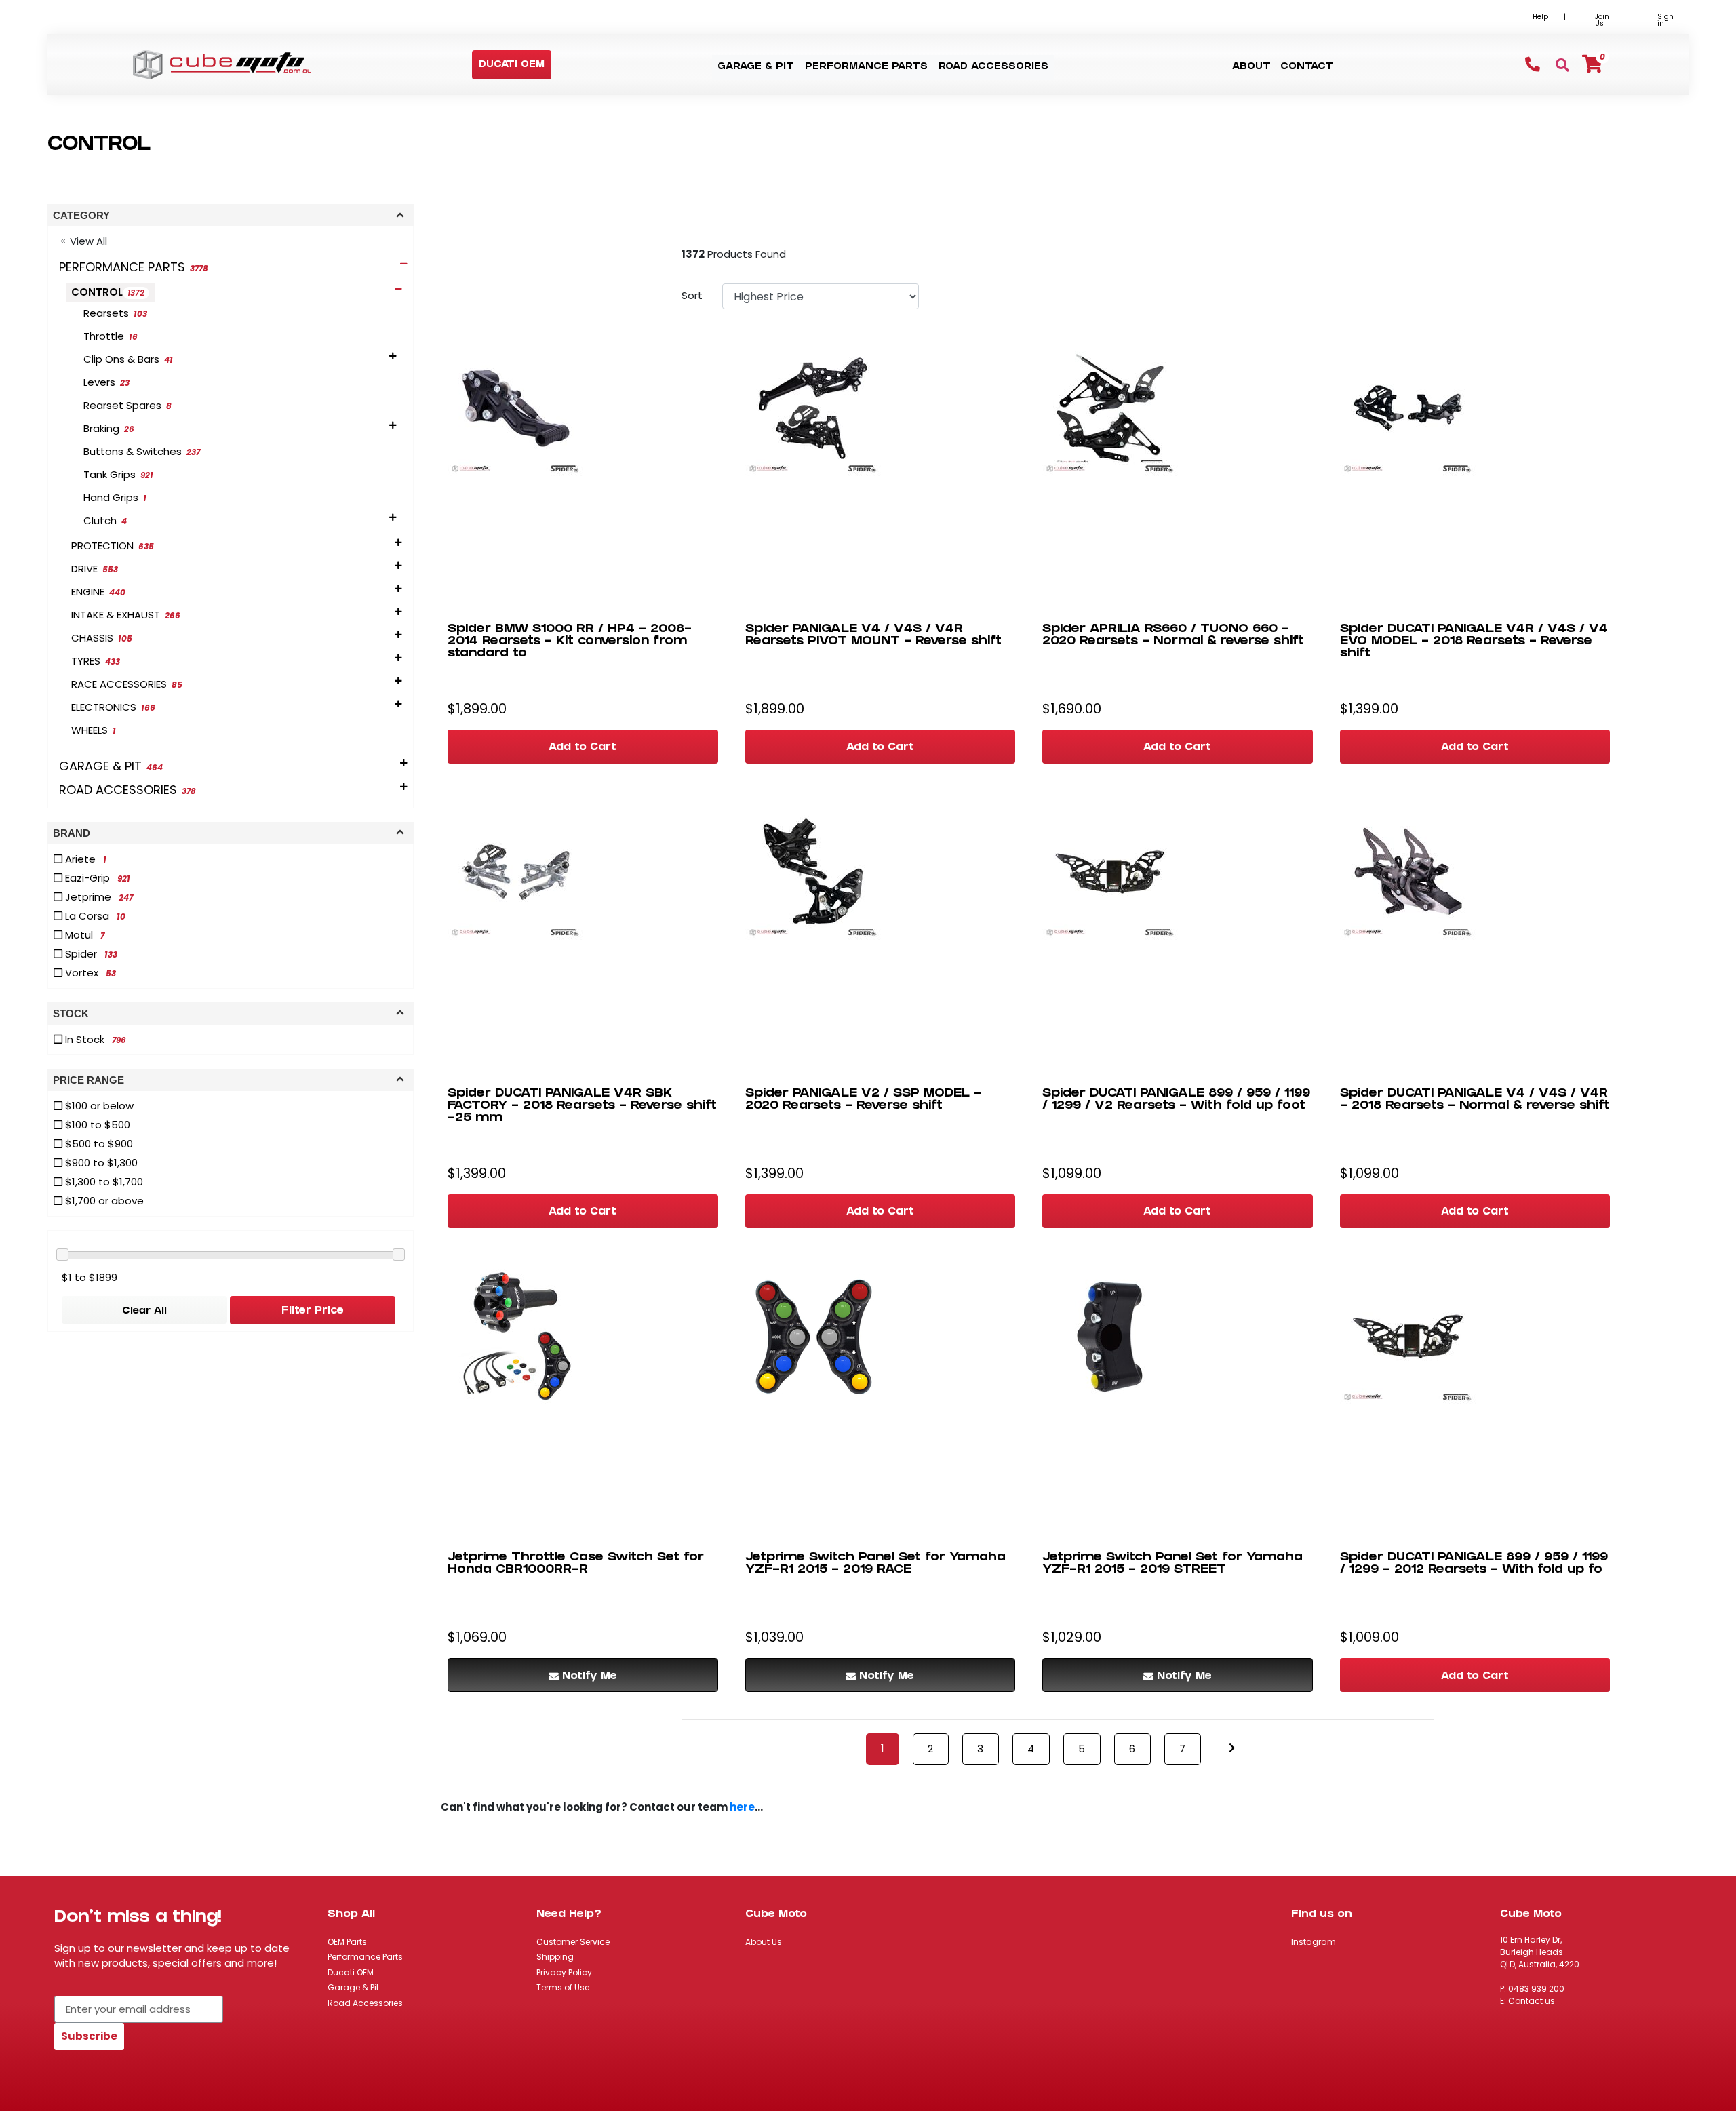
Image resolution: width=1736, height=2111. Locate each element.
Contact (1307, 67)
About (1251, 67)
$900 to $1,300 (100, 1163)
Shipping (555, 1957)
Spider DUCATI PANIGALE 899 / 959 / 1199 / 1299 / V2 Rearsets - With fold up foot (1176, 1100)
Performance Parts (365, 1957)
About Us (764, 1942)
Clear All (144, 1312)
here (742, 1807)
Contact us (1532, 2001)
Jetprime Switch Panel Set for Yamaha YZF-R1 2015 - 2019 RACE (875, 1564)
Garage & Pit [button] (756, 67)
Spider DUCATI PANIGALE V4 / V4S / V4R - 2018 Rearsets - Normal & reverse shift (1475, 1100)
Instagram (1314, 1942)
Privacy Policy (564, 1972)
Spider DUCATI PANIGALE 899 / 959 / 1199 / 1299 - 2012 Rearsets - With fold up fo (1474, 1564)
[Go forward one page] (1232, 1749)
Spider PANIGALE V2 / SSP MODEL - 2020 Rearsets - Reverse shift (863, 1100)
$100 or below (98, 1106)
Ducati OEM (351, 1972)
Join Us (1602, 20)
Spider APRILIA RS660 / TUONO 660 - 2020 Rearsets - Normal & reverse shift (1173, 636)
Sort (692, 295)
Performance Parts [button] (866, 67)
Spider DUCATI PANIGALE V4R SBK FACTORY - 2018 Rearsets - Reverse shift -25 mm (582, 1106)
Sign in (1665, 20)
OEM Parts (347, 1942)
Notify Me (590, 1677)
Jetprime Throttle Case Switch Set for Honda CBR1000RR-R (576, 1564)
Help (1540, 17)
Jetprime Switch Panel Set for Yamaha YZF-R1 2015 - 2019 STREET (1172, 1564)
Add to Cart (583, 748)
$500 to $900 (98, 1144)
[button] (512, 65)
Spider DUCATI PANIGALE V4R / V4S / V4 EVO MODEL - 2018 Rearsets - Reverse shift (1474, 642)
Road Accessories (365, 2003)
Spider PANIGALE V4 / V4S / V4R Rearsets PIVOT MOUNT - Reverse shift (873, 636)
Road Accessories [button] (993, 67)
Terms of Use (563, 1987)
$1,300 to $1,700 (103, 1182)
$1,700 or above (103, 1201)
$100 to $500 (96, 1125)
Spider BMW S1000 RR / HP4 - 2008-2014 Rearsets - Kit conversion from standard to (570, 642)
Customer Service (573, 1942)
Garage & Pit (353, 1987)
